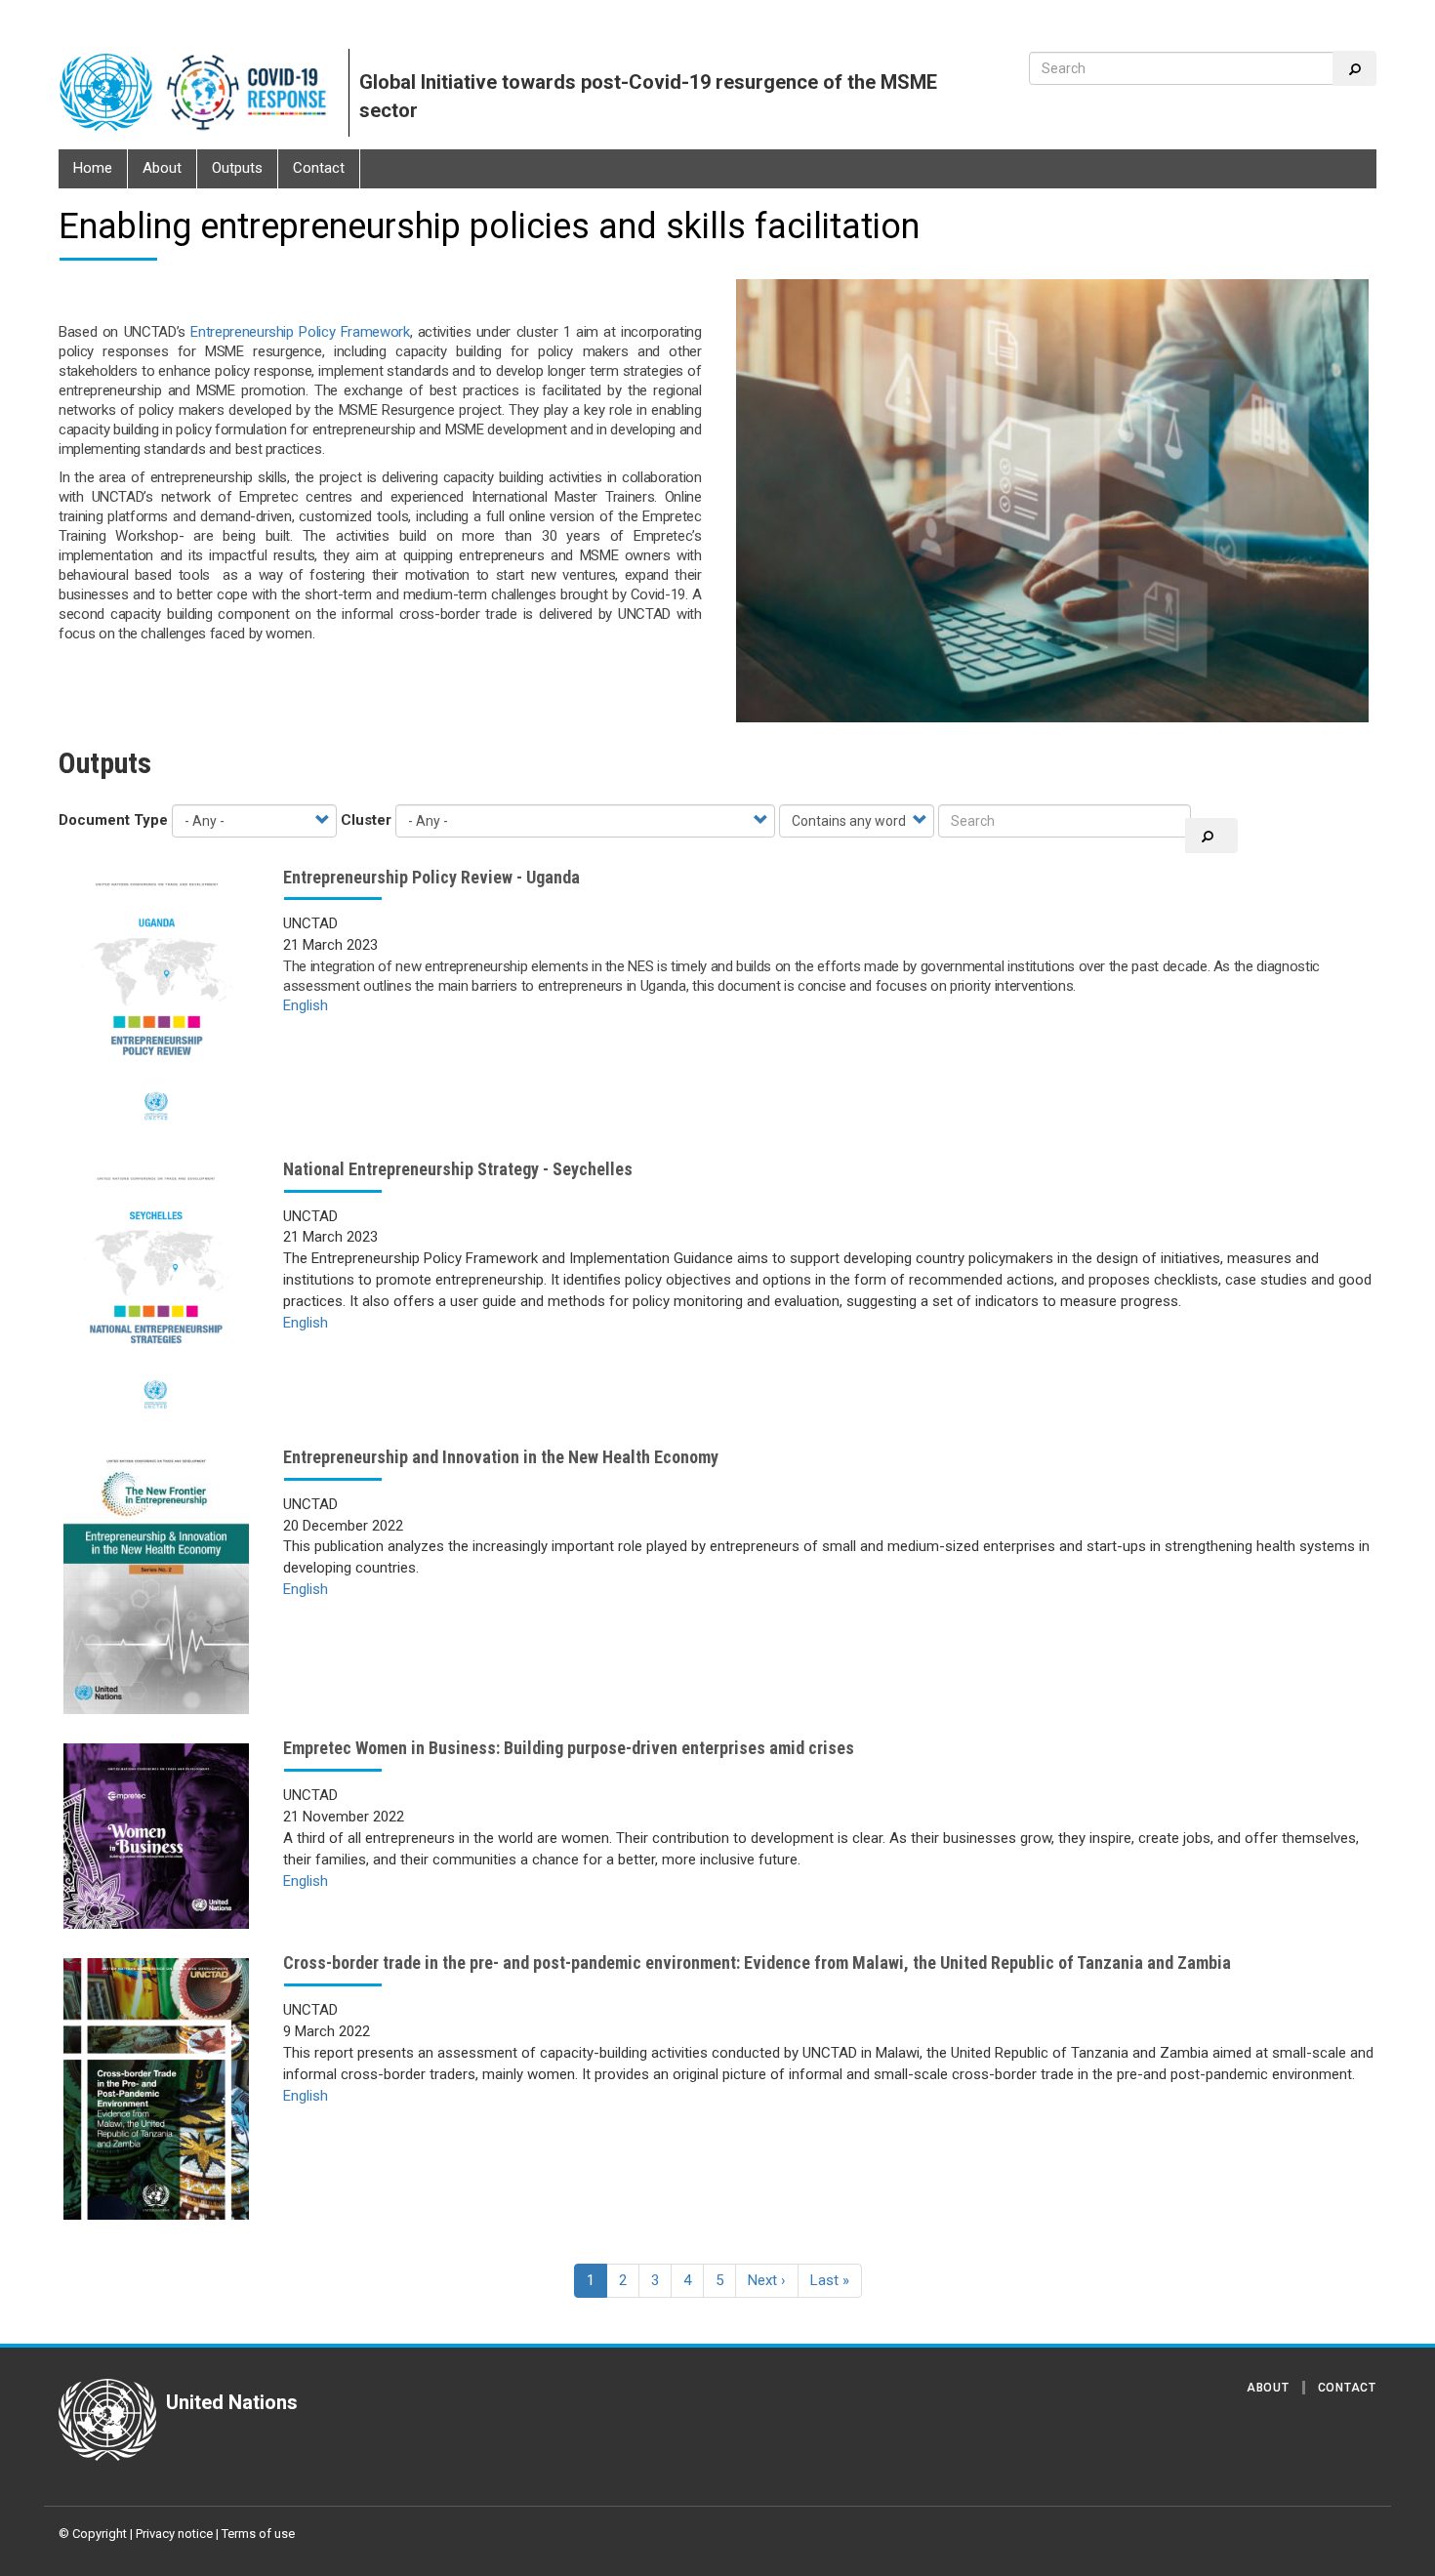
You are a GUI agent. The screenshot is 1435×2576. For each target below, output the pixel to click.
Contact (319, 168)
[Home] (204, 93)
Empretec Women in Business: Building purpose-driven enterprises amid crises (569, 1748)
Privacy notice (174, 2534)
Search (1211, 836)
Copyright (100, 2534)
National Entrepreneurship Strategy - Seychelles (458, 1169)
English (306, 1005)
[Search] (1354, 68)
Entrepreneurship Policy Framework (300, 332)
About (162, 168)
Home (93, 168)
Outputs (237, 168)
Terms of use (258, 2534)
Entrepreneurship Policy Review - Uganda (431, 877)
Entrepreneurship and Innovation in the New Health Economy (501, 1457)
